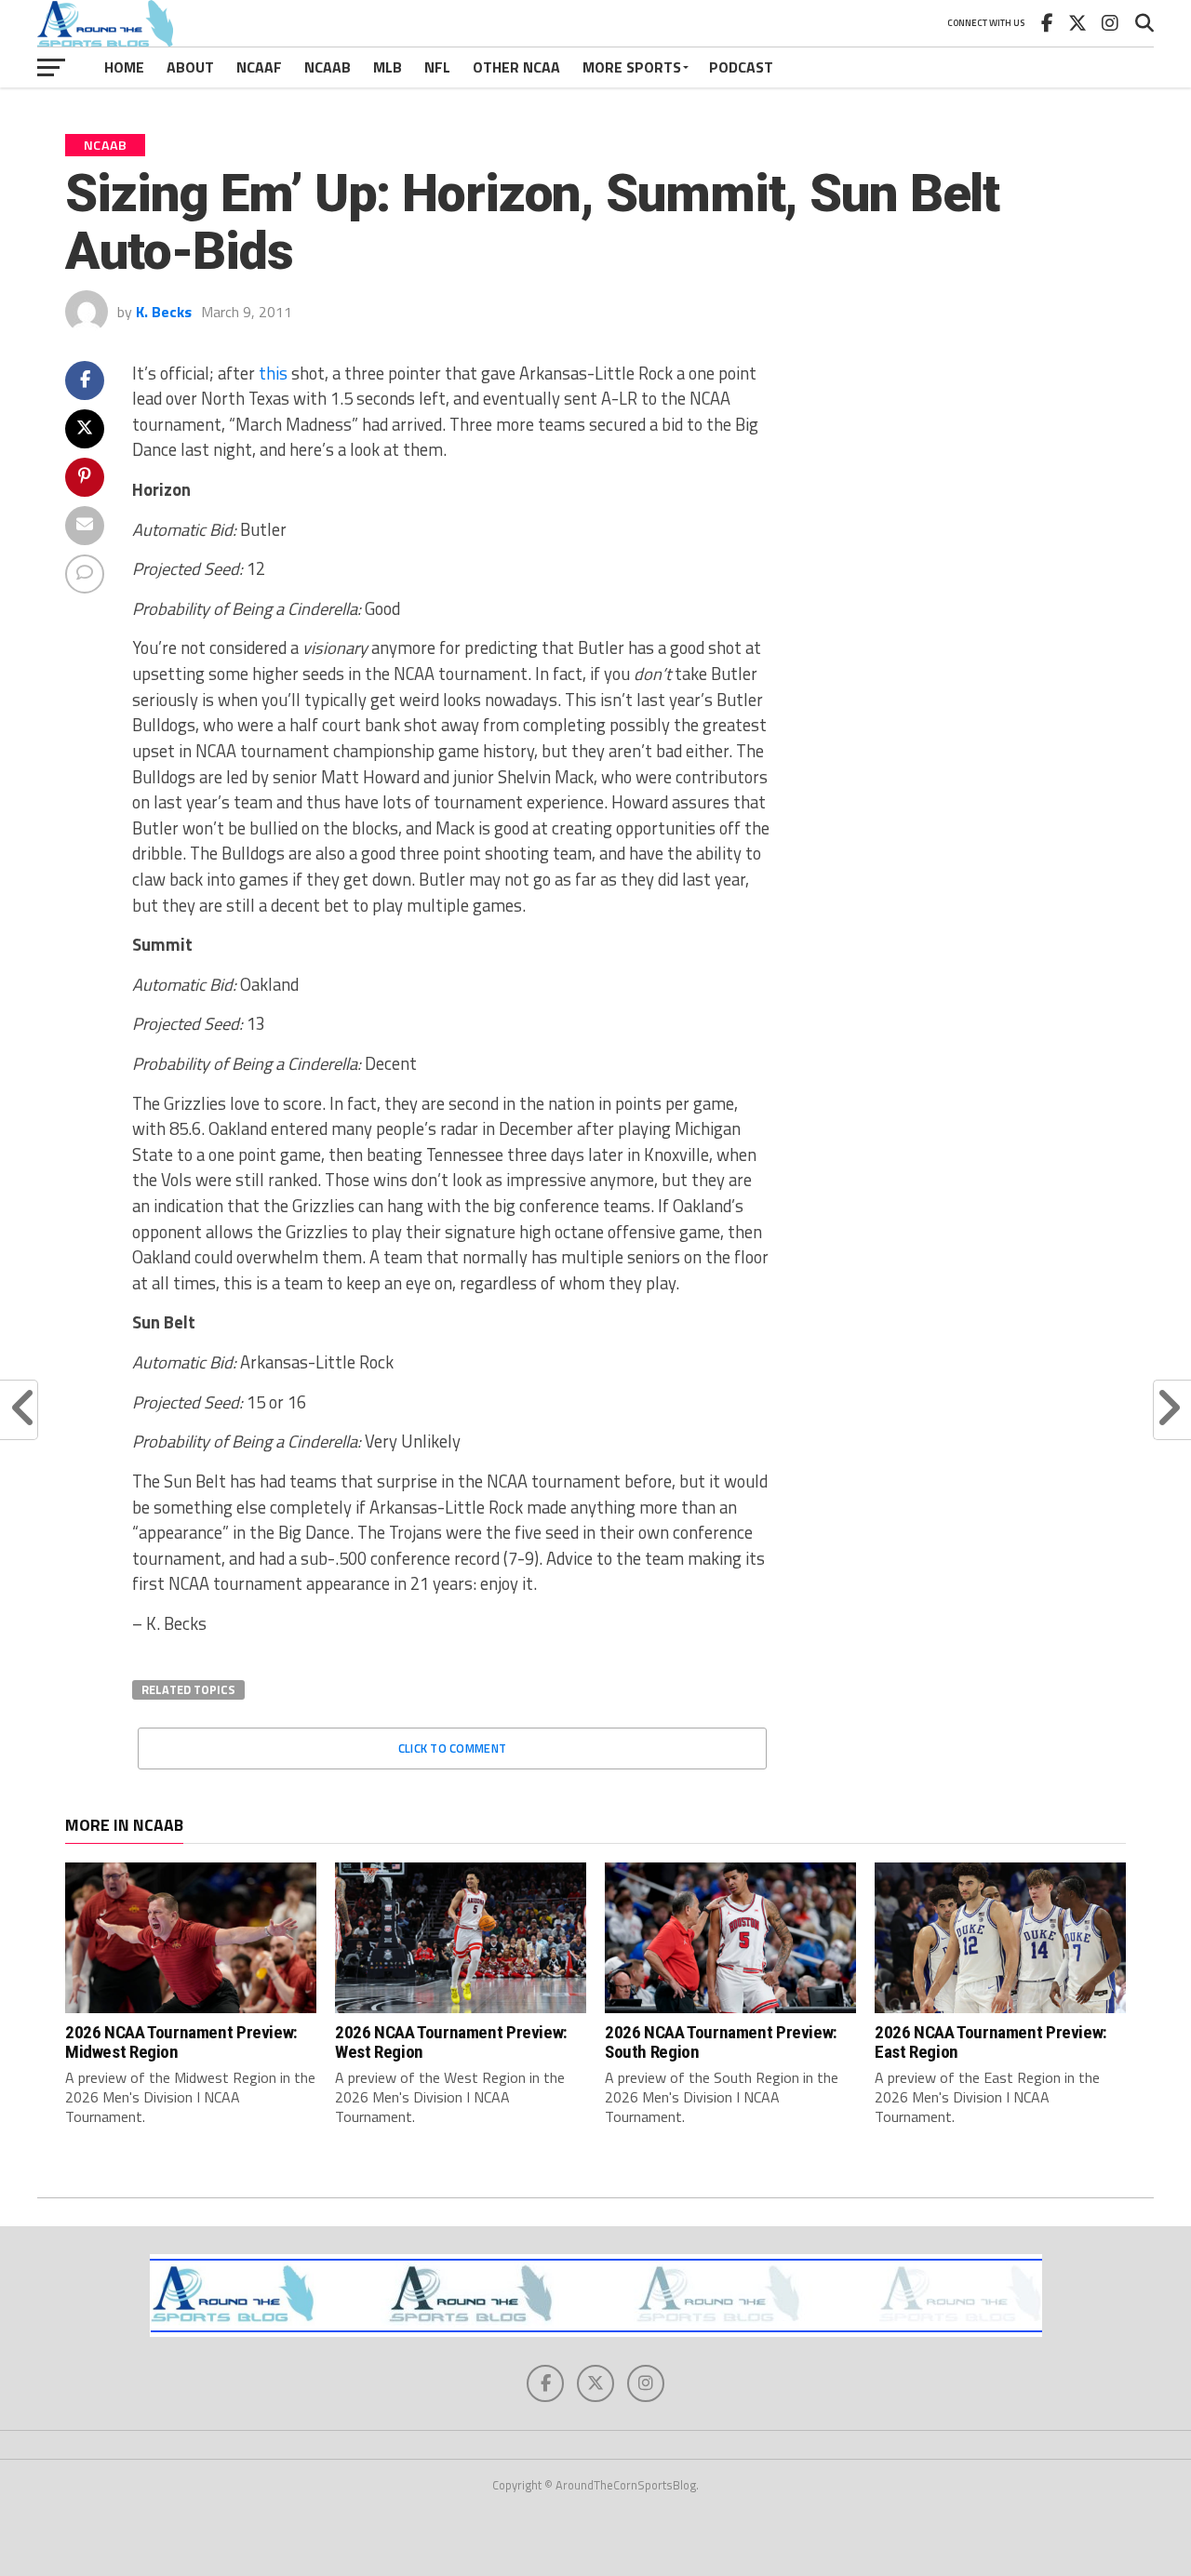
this (273, 373)
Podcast (741, 67)
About (190, 67)
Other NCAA (516, 67)
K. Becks (164, 312)
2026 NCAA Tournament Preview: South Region (721, 2042)
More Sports (632, 67)
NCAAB (328, 67)
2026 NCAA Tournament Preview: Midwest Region (181, 2042)
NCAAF (259, 67)
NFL (437, 67)
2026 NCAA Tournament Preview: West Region (451, 2042)
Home (124, 67)
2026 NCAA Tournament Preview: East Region (991, 2042)
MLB (388, 67)
